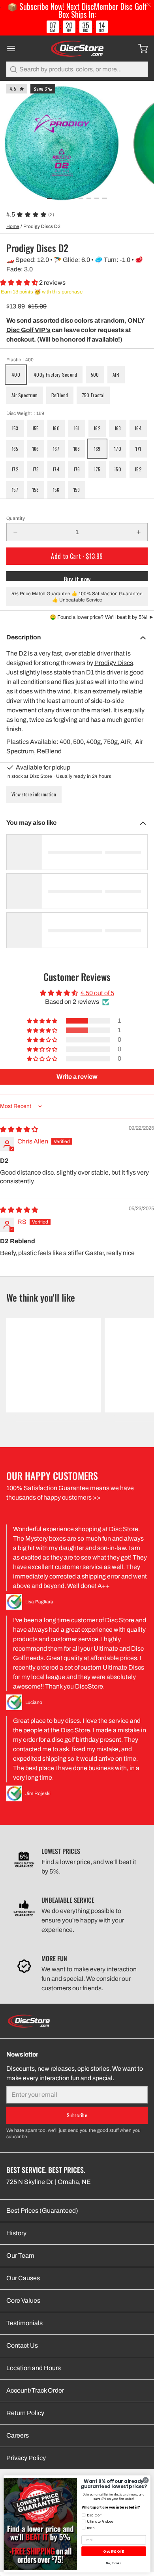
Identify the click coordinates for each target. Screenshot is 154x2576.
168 (77, 449)
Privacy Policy (26, 2458)
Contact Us (22, 2345)
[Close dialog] (146, 2480)
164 (138, 428)
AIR (116, 375)
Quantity (16, 518)
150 (118, 469)
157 (15, 490)
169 (97, 449)
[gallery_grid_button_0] (49, 198)
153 (15, 428)
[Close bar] (149, 5)
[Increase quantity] (139, 532)
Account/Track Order (35, 2390)
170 (118, 449)
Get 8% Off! (114, 2551)
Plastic (20, 360)
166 (36, 449)
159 (77, 490)
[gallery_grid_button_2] (65, 198)
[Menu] (14, 49)
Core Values (23, 2300)
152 (138, 469)
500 (95, 375)
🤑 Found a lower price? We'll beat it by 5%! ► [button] (102, 617)
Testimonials (24, 2323)
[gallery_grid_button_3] (73, 198)
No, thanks (114, 2563)
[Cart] (140, 49)
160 (56, 428)
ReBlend (60, 395)
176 (77, 469)
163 (118, 428)
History (16, 2233)
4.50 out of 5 (97, 993)
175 (97, 469)
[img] (19, 1129)
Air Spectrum (25, 395)
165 (15, 449)
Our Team (20, 2256)
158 (36, 490)
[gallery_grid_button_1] (57, 198)
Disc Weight (25, 413)
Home (13, 226)
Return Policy (25, 2413)
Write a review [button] (77, 1077)
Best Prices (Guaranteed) (42, 2211)
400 (16, 375)
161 (77, 428)
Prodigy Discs (114, 663)
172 (15, 469)
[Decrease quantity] (15, 532)
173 (36, 469)
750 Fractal (93, 395)
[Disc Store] (77, 49)
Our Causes (23, 2278)
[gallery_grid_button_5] (89, 198)
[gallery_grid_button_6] (97, 198)
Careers (18, 2435)
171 (138, 449)
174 (56, 469)
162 (97, 428)
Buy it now (77, 578)
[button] (20, 283)
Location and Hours (34, 2368)
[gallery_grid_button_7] (105, 198)
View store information (34, 794)
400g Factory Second (55, 375)
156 (56, 490)
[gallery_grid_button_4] (81, 198)
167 (56, 449)
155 (36, 428)
